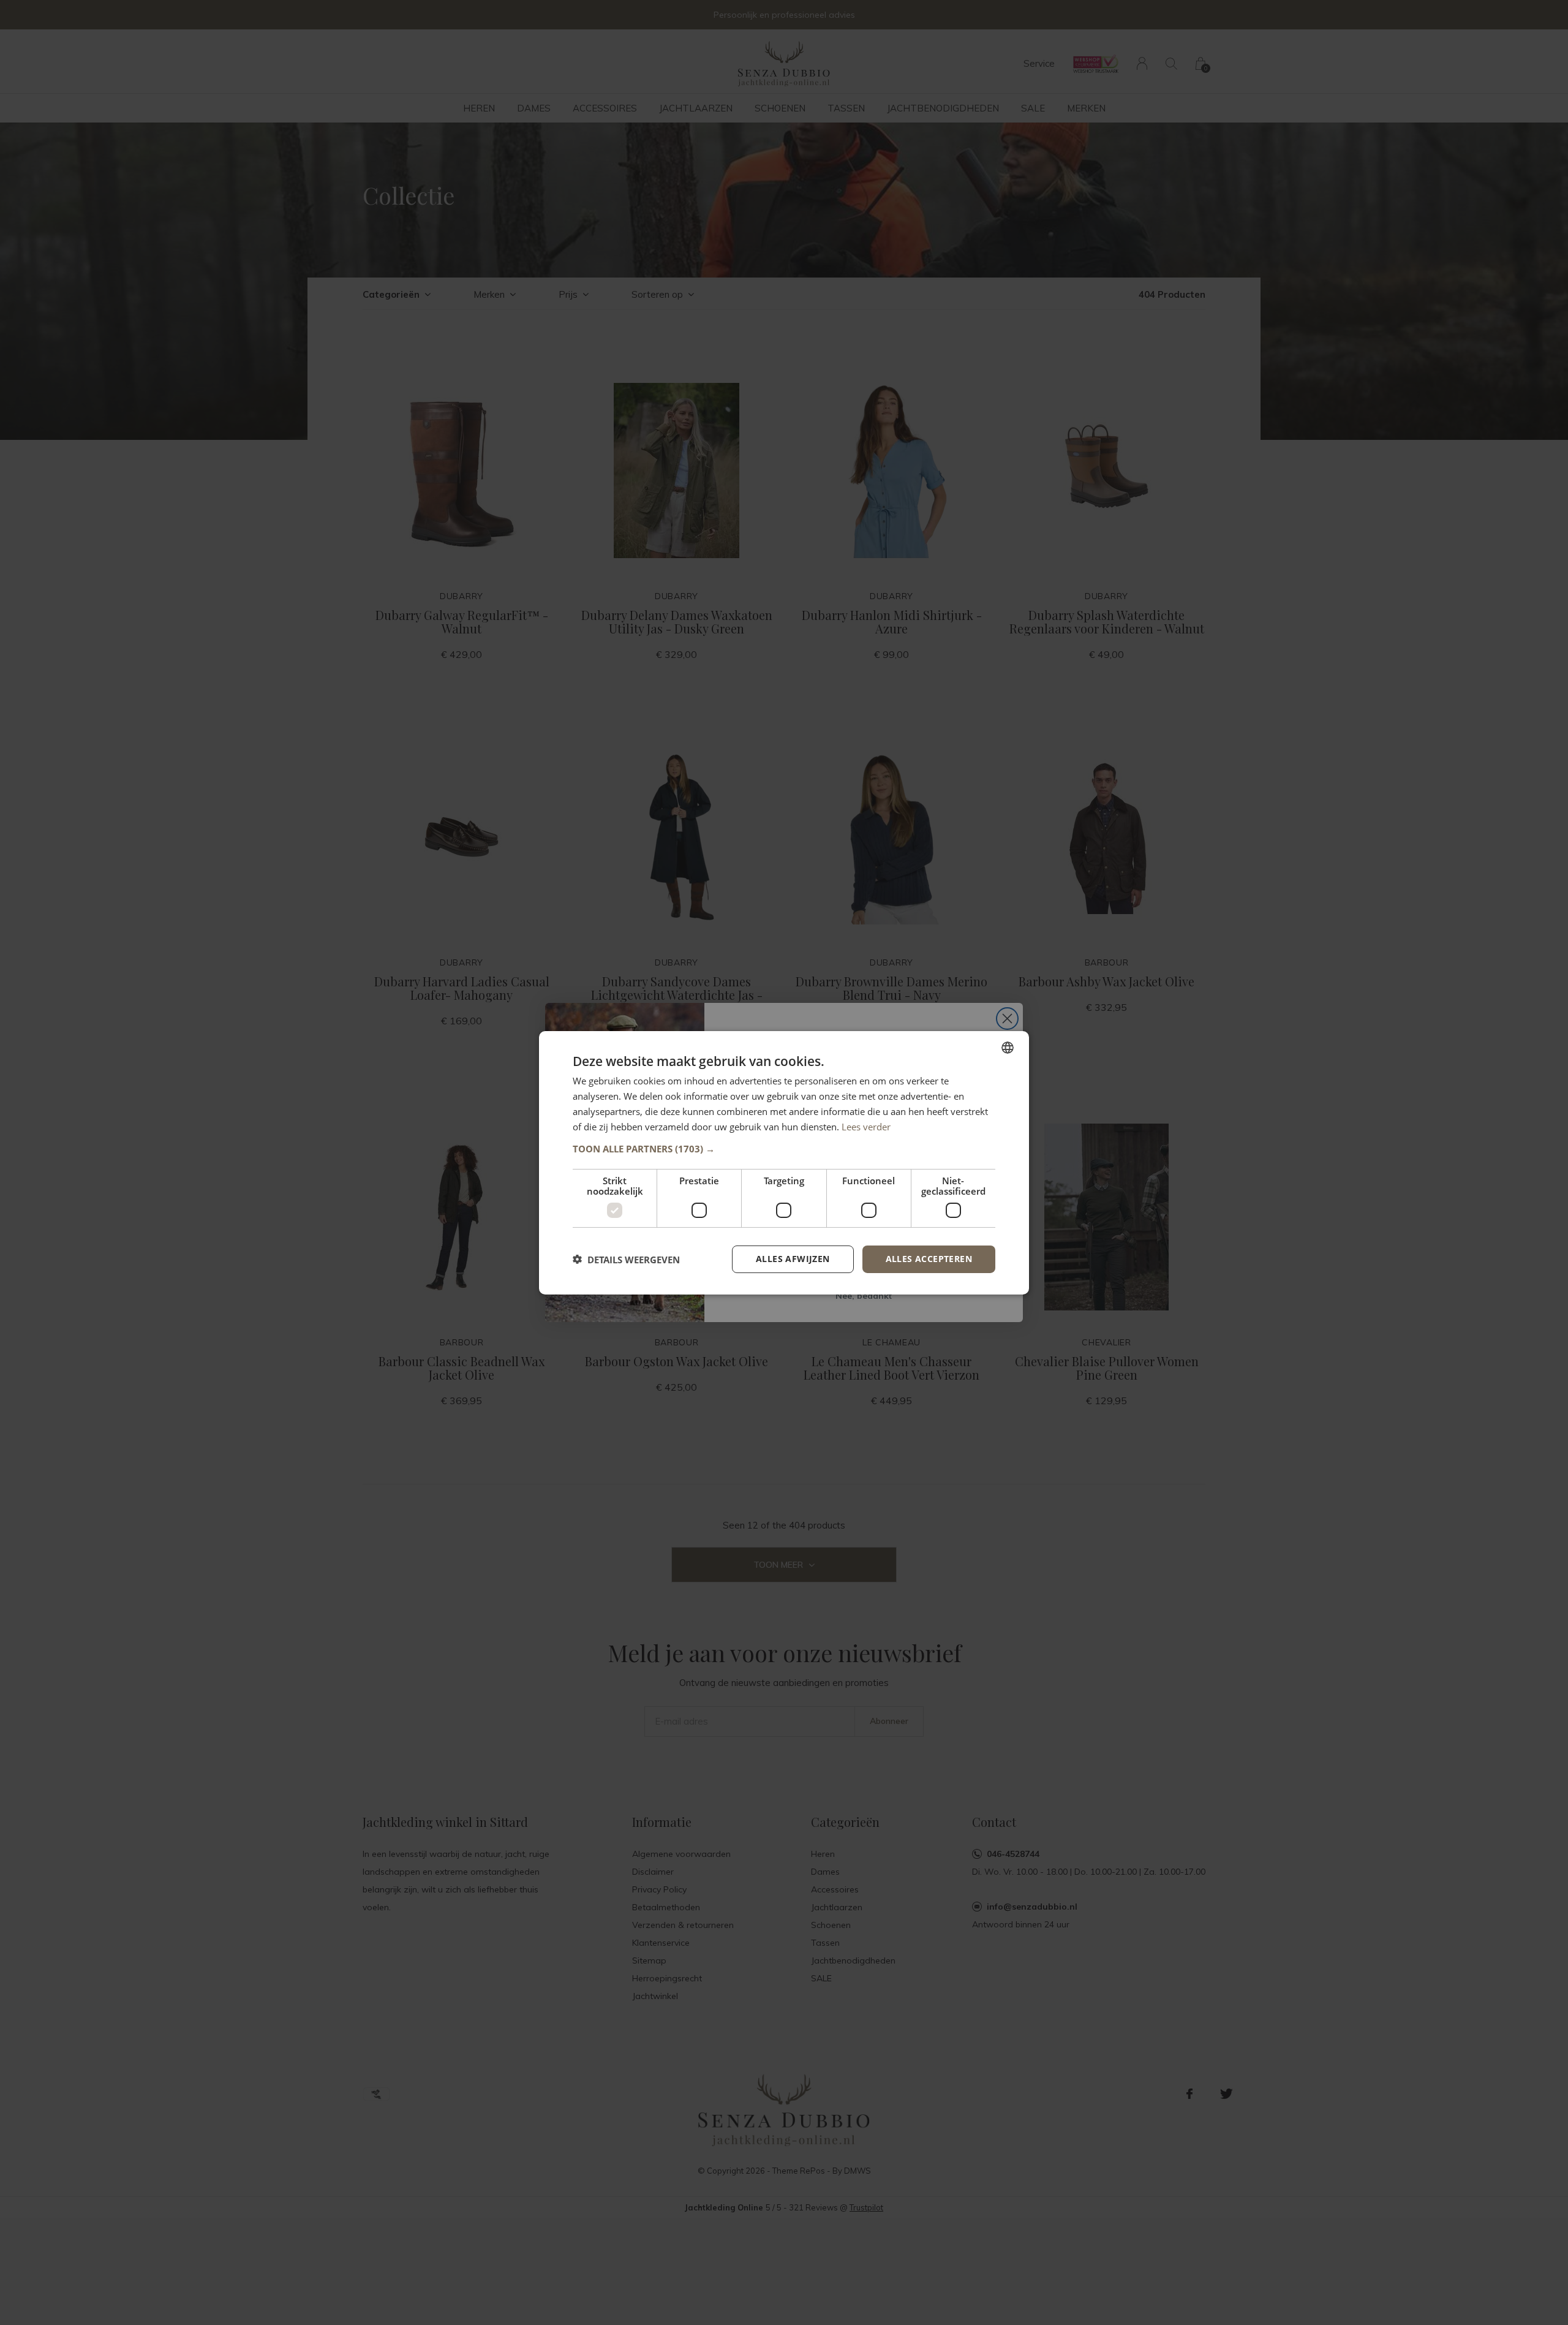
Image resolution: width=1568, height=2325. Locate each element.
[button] (784, 1149)
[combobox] (1008, 1047)
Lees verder (866, 1126)
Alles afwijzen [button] (793, 1259)
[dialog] (784, 1162)
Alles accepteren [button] (929, 1259)
